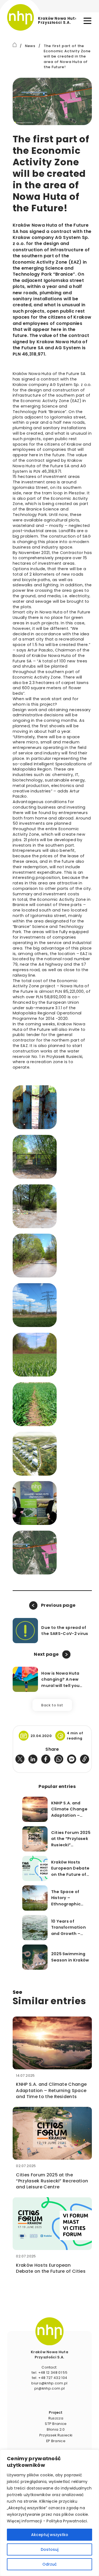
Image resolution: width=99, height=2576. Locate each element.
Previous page (58, 1605)
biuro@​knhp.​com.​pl (49, 2383)
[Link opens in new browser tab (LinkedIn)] (33, 1759)
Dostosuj (50, 2549)
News (30, 46)
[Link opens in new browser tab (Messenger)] (72, 1759)
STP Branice (56, 2424)
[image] (50, 2331)
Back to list (52, 1705)
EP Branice (56, 2441)
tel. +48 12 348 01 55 (50, 2372)
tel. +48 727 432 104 (50, 2378)
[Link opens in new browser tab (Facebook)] (46, 1759)
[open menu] (87, 21)
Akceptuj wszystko (50, 2535)
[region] (50, 2513)
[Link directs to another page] (15, 45)
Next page (46, 1654)
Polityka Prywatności (67, 2521)
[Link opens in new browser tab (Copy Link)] (85, 1759)
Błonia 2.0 (56, 2429)
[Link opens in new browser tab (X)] (20, 1759)
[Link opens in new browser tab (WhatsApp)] (59, 1759)
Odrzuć (50, 2564)
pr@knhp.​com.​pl (50, 2388)
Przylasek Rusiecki (56, 2435)
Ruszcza (56, 2418)
